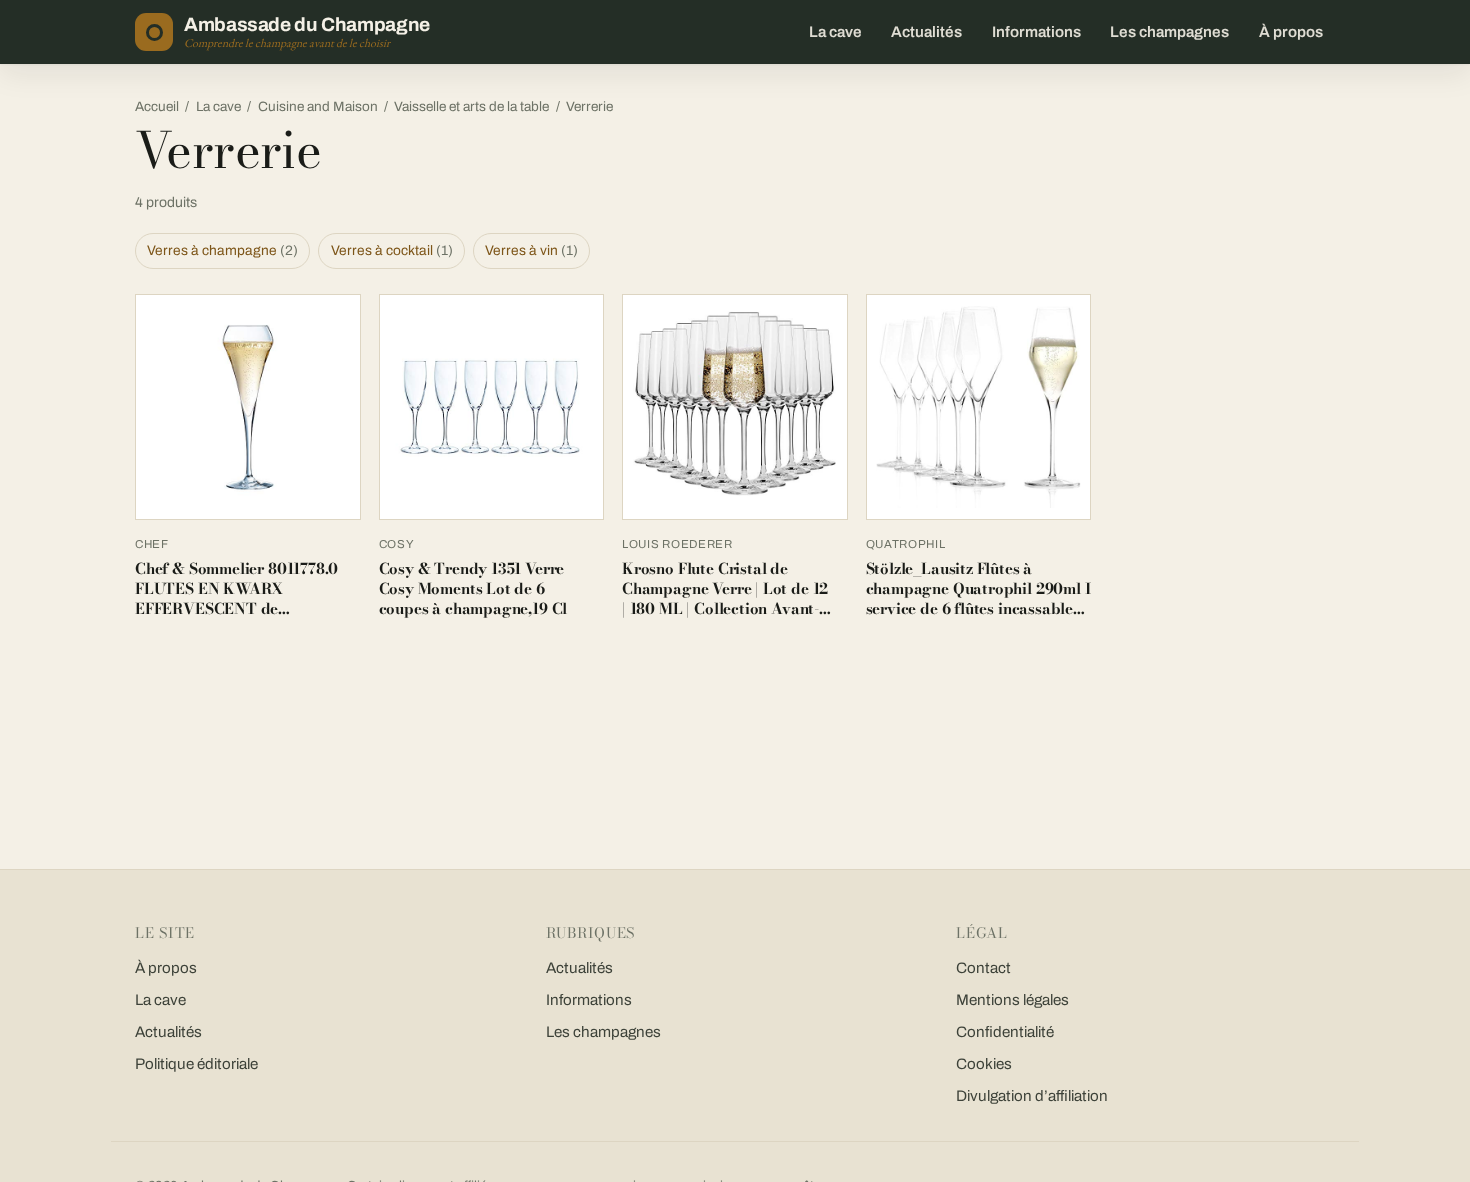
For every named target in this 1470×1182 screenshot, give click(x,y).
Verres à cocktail (392, 250)
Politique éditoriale (196, 1064)
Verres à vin (531, 250)
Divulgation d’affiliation (1032, 1096)
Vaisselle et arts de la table (471, 106)
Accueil (157, 106)
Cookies (984, 1064)
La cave (835, 32)
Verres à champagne (222, 250)
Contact (983, 968)
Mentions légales (1012, 1000)
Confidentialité (1005, 1032)
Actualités (926, 32)
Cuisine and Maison (318, 106)
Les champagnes (1169, 32)
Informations (1036, 32)
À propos (1291, 32)
